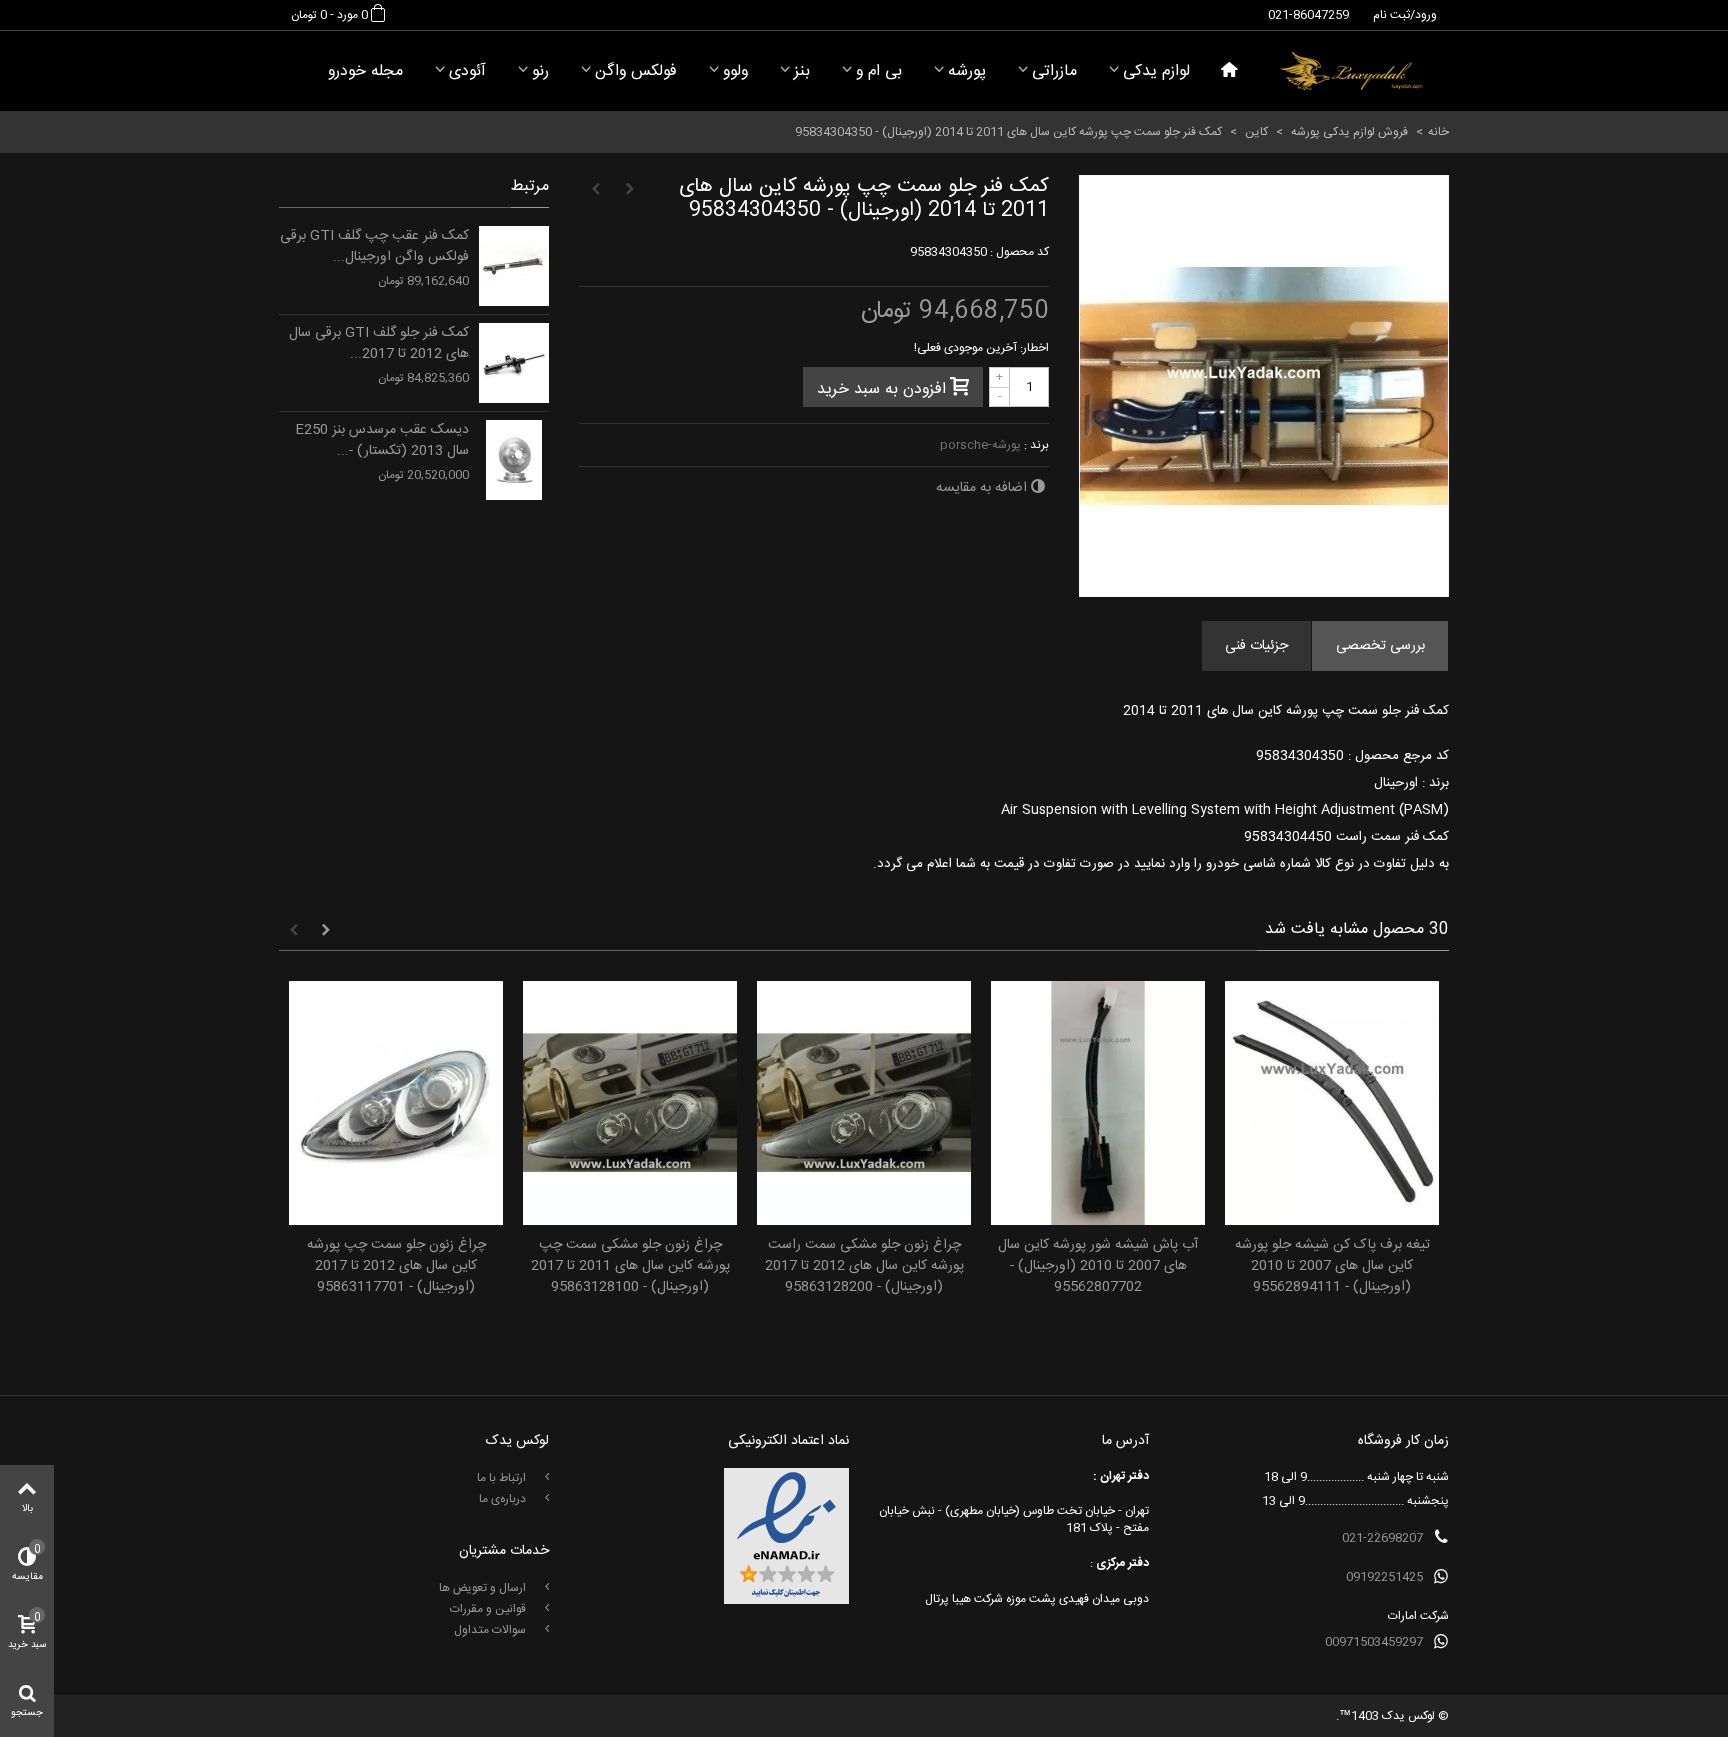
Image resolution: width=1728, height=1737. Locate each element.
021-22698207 (1382, 1538)
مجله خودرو (365, 71)
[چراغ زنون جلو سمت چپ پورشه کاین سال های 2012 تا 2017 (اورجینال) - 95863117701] (396, 1103)
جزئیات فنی (1256, 646)
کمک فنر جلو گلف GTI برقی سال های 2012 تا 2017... (379, 344)
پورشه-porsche (980, 445)
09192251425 (1384, 1577)
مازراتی (1054, 71)
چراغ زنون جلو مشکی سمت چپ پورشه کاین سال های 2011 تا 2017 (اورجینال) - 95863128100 (630, 1266)
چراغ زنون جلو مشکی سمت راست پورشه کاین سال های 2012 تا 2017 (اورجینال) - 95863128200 (864, 1266)
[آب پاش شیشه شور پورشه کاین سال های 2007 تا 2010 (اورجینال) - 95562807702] (1098, 1103)
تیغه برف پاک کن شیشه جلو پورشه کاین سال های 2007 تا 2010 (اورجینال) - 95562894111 (1332, 1266)
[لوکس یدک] (1351, 71)
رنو (540, 71)
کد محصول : (1019, 252)
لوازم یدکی (1156, 71)
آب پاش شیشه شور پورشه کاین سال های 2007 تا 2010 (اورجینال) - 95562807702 (1098, 1266)
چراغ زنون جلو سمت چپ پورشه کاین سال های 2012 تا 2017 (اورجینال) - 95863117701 (396, 1266)
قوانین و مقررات (489, 1609)
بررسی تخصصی (1380, 646)
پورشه (967, 71)
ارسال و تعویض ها (484, 1588)
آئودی (467, 71)
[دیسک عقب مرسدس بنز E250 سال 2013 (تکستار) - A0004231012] (514, 460)
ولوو (735, 71)
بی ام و (879, 71)
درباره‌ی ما (504, 1499)
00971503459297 (1374, 1642)
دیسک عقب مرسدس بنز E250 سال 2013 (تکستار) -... (382, 441)
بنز (802, 71)
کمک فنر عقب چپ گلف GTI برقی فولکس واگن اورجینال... (374, 247)
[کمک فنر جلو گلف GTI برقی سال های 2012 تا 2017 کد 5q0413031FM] (514, 363)
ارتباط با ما (503, 1478)
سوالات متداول (491, 1630)
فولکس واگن (636, 71)
